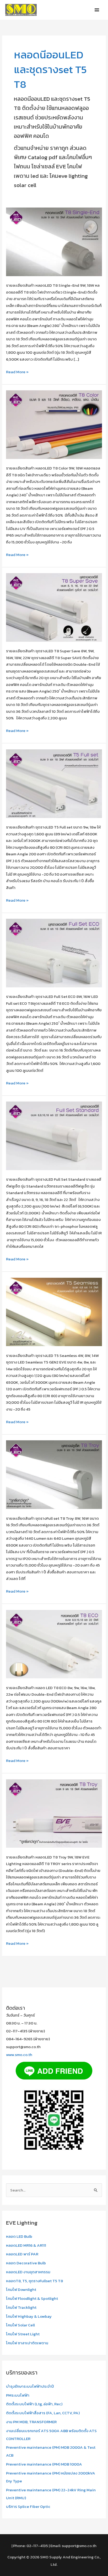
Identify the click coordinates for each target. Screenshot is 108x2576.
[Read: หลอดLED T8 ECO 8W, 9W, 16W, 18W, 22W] (54, 1643)
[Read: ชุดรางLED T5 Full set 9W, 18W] (54, 783)
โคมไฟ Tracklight (21, 2307)
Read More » (17, 372)
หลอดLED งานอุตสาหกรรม (28, 2272)
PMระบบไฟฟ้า (18, 2395)
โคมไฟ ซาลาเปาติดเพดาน (27, 2343)
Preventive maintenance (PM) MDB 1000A (44, 2464)
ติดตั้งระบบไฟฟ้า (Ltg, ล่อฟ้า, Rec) (34, 2404)
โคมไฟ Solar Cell (20, 2325)
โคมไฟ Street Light (23, 2334)
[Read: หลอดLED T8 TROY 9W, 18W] (54, 1813)
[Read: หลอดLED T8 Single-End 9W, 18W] (54, 241)
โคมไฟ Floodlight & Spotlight (32, 2298)
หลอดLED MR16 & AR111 (26, 2245)
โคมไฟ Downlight (21, 2289)
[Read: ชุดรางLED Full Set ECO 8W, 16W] (54, 953)
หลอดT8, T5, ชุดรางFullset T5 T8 (34, 2281)
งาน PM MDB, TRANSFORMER (31, 2422)
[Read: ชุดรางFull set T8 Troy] (54, 1474)
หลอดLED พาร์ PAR (22, 2254)
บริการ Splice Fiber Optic (28, 2506)
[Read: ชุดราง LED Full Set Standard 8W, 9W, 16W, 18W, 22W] (54, 1135)
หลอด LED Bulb (19, 2236)
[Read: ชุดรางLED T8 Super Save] (54, 607)
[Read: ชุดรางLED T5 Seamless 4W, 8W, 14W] (54, 1312)
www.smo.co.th (19, 2055)
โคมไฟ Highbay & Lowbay (29, 2316)
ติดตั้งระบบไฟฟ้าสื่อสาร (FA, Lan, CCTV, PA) (43, 2413)
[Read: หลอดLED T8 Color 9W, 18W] (54, 424)
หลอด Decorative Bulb (26, 2263)
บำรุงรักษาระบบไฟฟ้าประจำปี (30, 2386)
